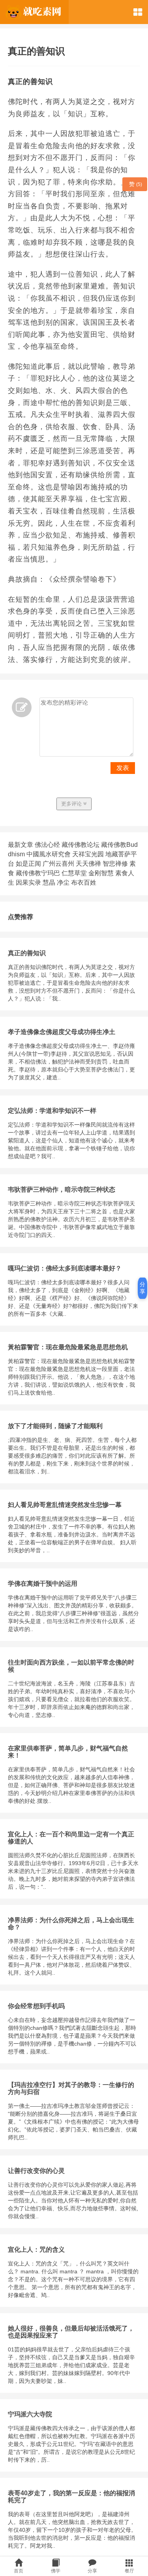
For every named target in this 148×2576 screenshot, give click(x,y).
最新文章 (21, 845)
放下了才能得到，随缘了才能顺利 (55, 1426)
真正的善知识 (27, 953)
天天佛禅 (88, 864)
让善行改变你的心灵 (36, 2171)
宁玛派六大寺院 (30, 2414)
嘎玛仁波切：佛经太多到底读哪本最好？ (65, 1268)
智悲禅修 (115, 864)
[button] (138, 12)
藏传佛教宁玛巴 (38, 873)
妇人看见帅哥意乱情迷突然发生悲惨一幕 (65, 1505)
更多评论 (72, 804)
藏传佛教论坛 (81, 845)
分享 (142, 1288)
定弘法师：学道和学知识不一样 (52, 1111)
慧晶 (49, 883)
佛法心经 (47, 845)
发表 (123, 768)
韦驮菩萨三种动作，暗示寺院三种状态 (62, 1189)
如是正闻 (28, 864)
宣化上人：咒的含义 (36, 2250)
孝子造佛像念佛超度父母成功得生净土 (62, 1032)
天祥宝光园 (88, 854)
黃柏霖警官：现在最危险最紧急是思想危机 (68, 1347)
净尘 (63, 883)
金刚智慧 (101, 873)
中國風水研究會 (49, 854)
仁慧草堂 (74, 873)
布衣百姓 (84, 883)
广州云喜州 (58, 864)
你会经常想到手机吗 (36, 2006)
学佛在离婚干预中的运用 (43, 1584)
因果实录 (28, 883)
